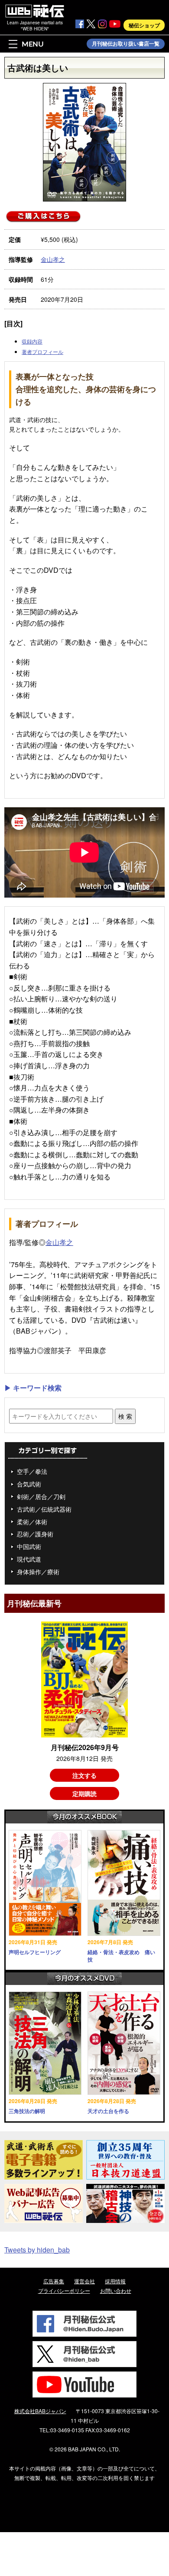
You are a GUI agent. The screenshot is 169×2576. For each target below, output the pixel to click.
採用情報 (115, 2281)
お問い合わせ (116, 2290)
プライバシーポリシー (64, 2290)
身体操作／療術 (38, 1572)
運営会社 (84, 2281)
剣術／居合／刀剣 (41, 1496)
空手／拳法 (32, 1471)
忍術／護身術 (35, 1534)
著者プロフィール (42, 352)
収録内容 (32, 341)
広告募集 (54, 2281)
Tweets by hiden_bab (37, 2250)
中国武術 (29, 1546)
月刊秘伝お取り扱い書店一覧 (126, 44)
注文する (84, 1775)
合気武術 (29, 1484)
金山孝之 (53, 259)
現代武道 (29, 1559)
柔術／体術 (32, 1522)
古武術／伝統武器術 (44, 1509)
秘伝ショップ (144, 25)
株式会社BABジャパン (40, 2411)
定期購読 (84, 1793)
